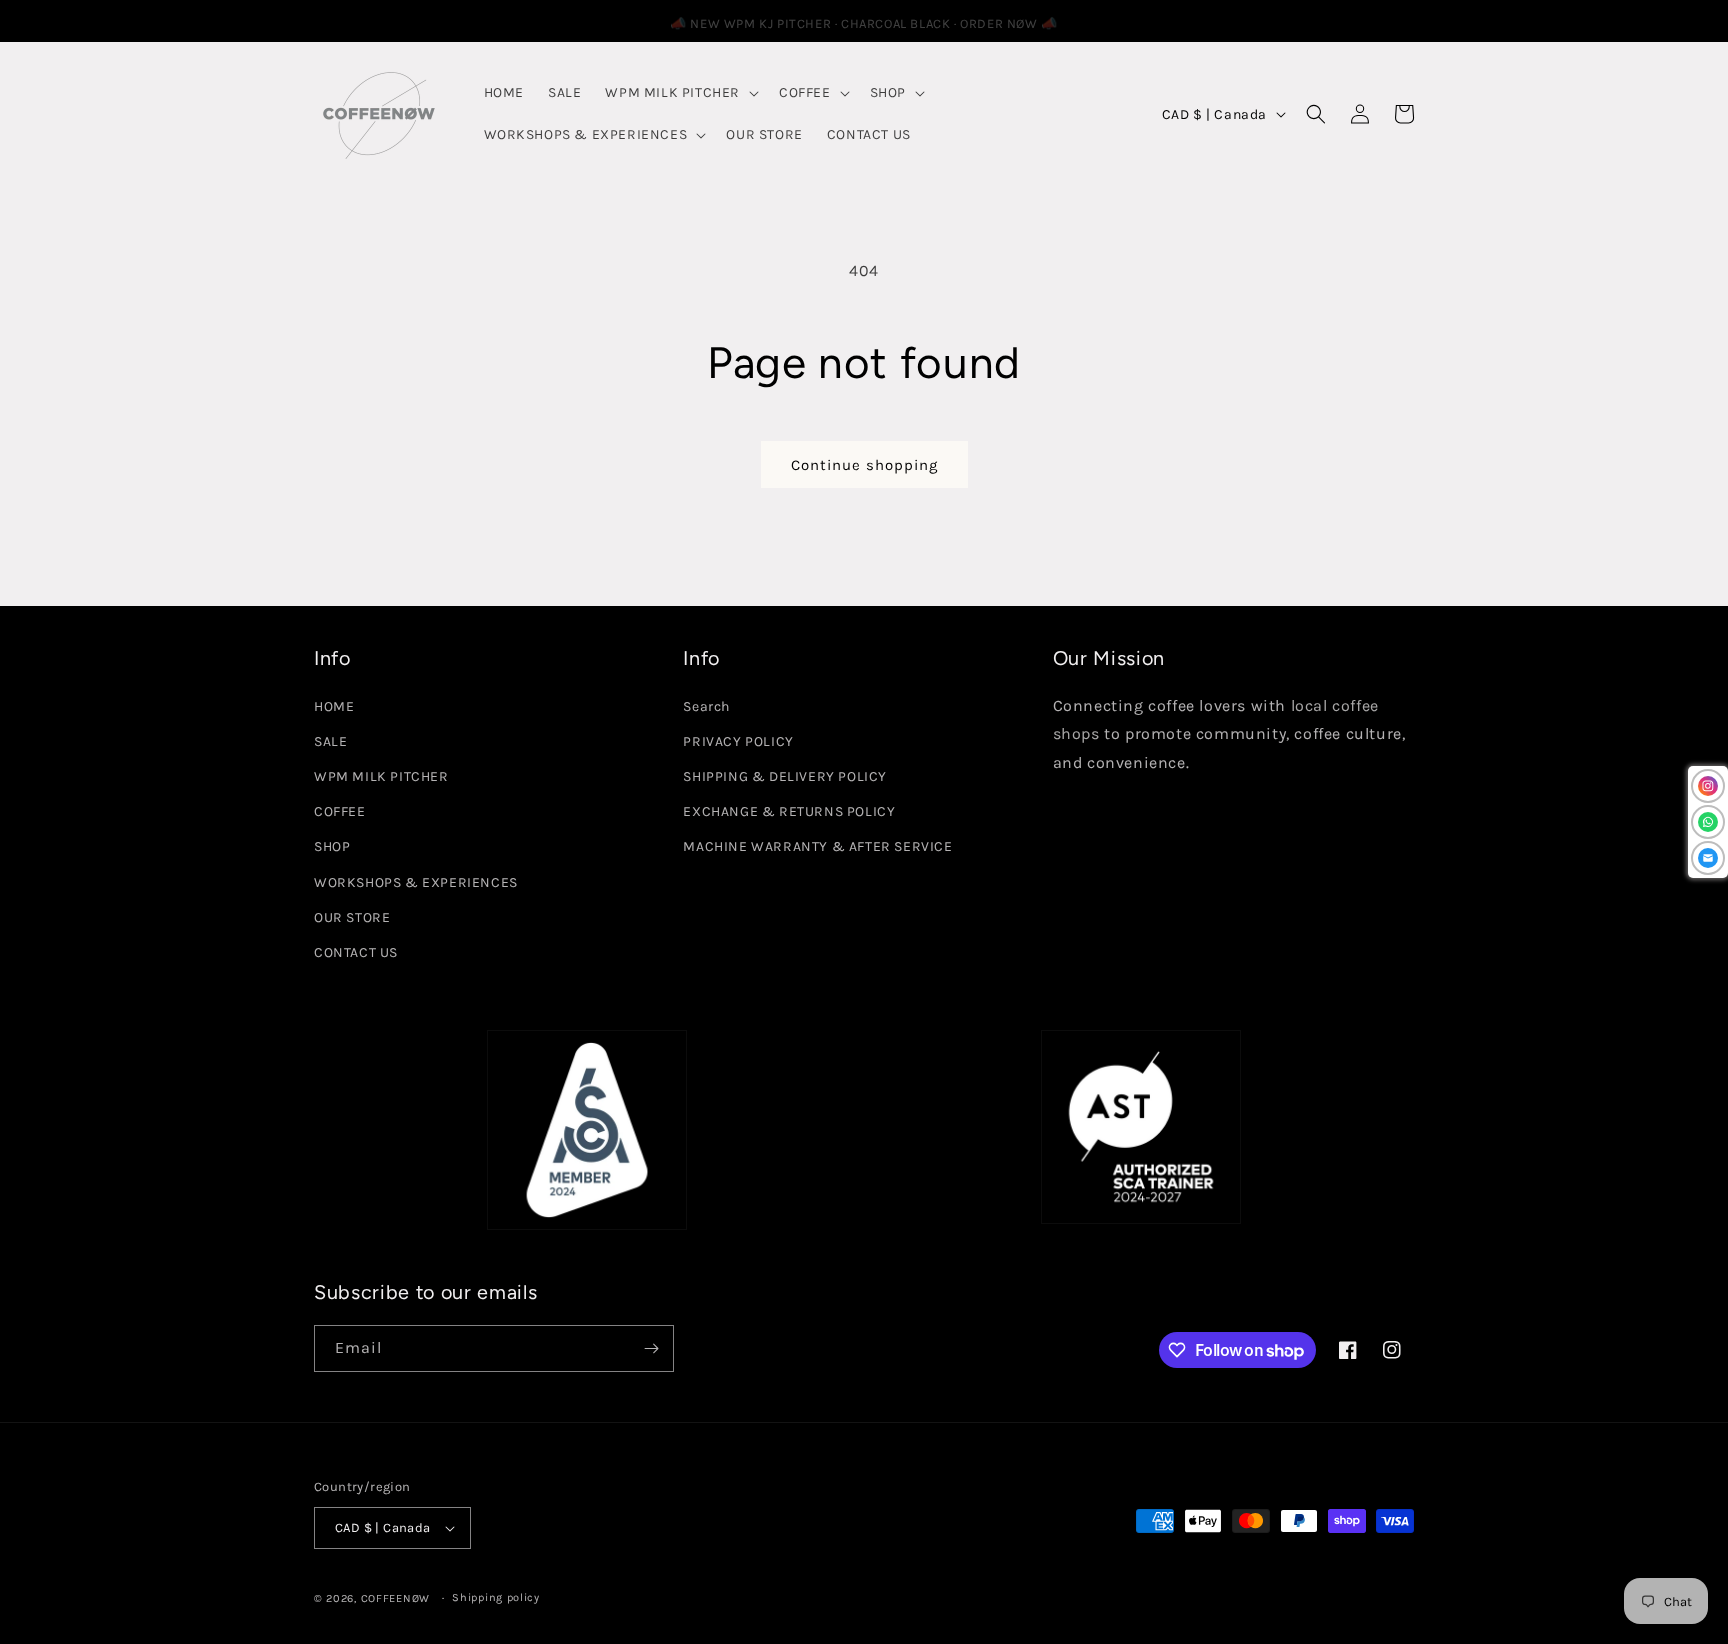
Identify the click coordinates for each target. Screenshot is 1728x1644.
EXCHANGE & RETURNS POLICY (789, 811)
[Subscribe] (651, 1348)
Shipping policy (496, 1597)
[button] (680, 93)
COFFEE (340, 811)
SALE (330, 741)
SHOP (332, 846)
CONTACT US (356, 952)
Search (706, 706)
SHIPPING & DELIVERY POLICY (785, 776)
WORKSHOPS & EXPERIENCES (416, 882)
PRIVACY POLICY (738, 741)
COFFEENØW (395, 1598)
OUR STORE (352, 917)
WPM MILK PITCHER (381, 776)
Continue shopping (864, 465)
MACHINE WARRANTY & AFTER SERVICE (817, 846)
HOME (334, 706)
